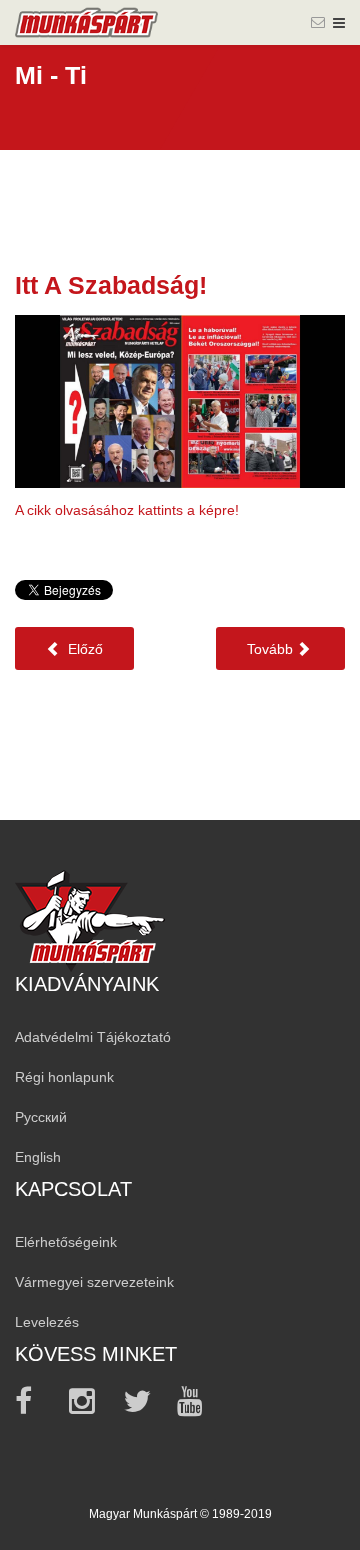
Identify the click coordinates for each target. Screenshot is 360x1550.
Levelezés (47, 1322)
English (38, 1157)
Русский (41, 1117)
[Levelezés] (318, 22)
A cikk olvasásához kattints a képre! (127, 510)
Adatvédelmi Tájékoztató (93, 1037)
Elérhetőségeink (66, 1242)
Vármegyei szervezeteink (94, 1282)
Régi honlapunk (64, 1077)
